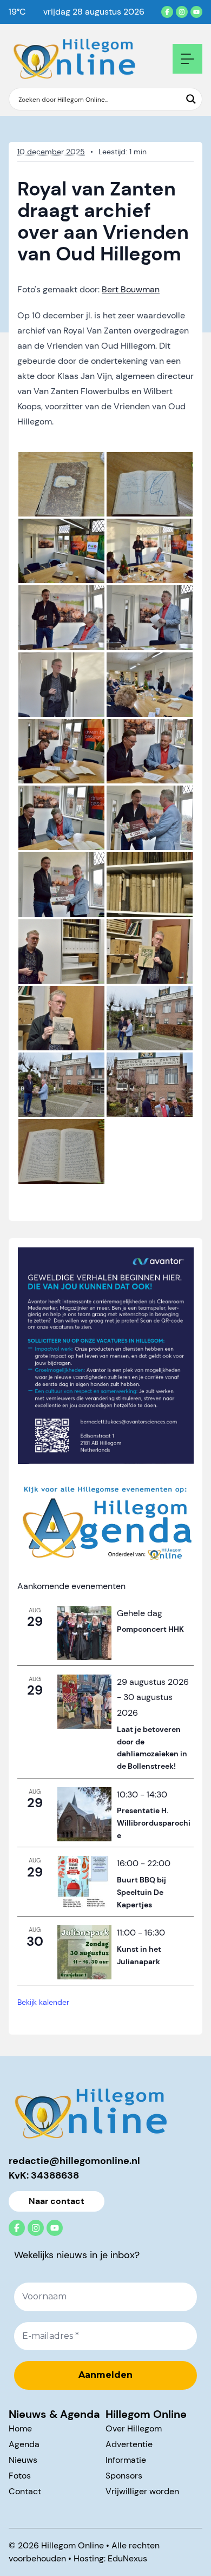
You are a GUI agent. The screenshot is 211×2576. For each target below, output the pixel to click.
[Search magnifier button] (191, 99)
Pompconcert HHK (150, 1629)
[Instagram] (182, 12)
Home (20, 2428)
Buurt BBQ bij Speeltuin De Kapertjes (141, 1892)
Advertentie (129, 2444)
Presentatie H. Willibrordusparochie (154, 1823)
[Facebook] (167, 12)
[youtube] (196, 12)
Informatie (126, 2460)
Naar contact (57, 2201)
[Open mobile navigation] (187, 59)
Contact (25, 2491)
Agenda (24, 2444)
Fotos (20, 2476)
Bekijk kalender (43, 2002)
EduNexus (127, 2558)
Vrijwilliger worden (142, 2491)
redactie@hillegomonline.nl (74, 2161)
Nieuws (23, 2460)
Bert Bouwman (131, 289)
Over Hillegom (134, 2428)
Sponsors (124, 2476)
